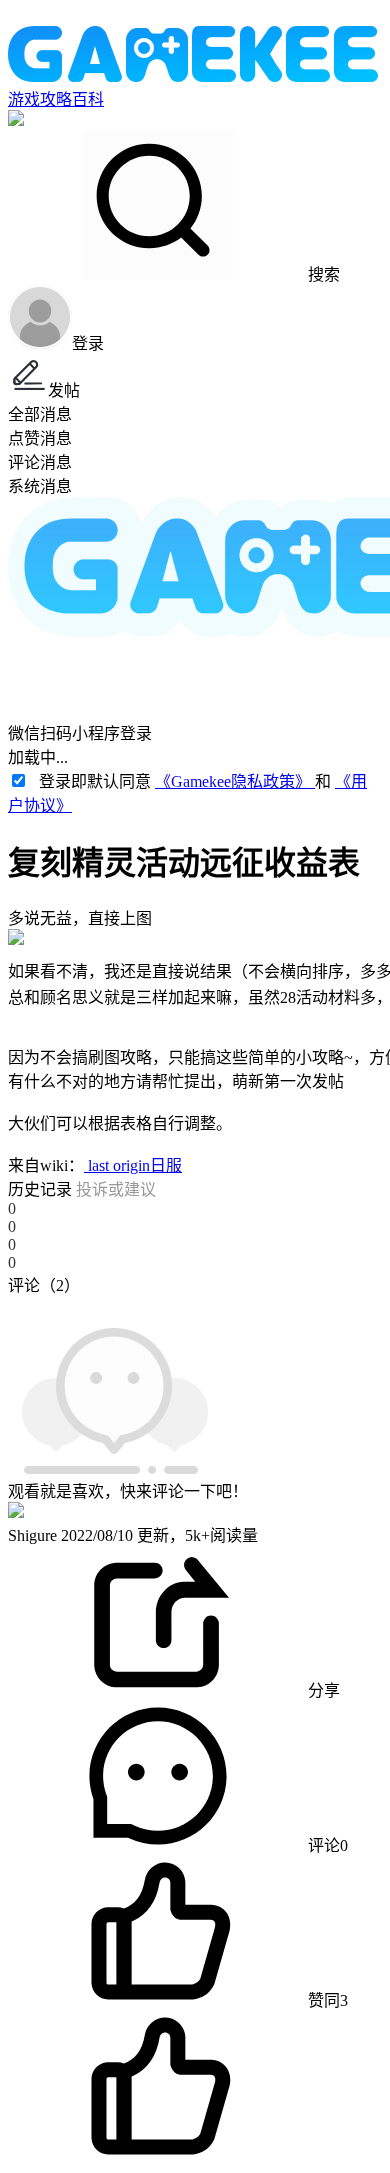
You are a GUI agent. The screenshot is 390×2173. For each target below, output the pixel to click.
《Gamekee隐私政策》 (235, 781)
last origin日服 (133, 1165)
